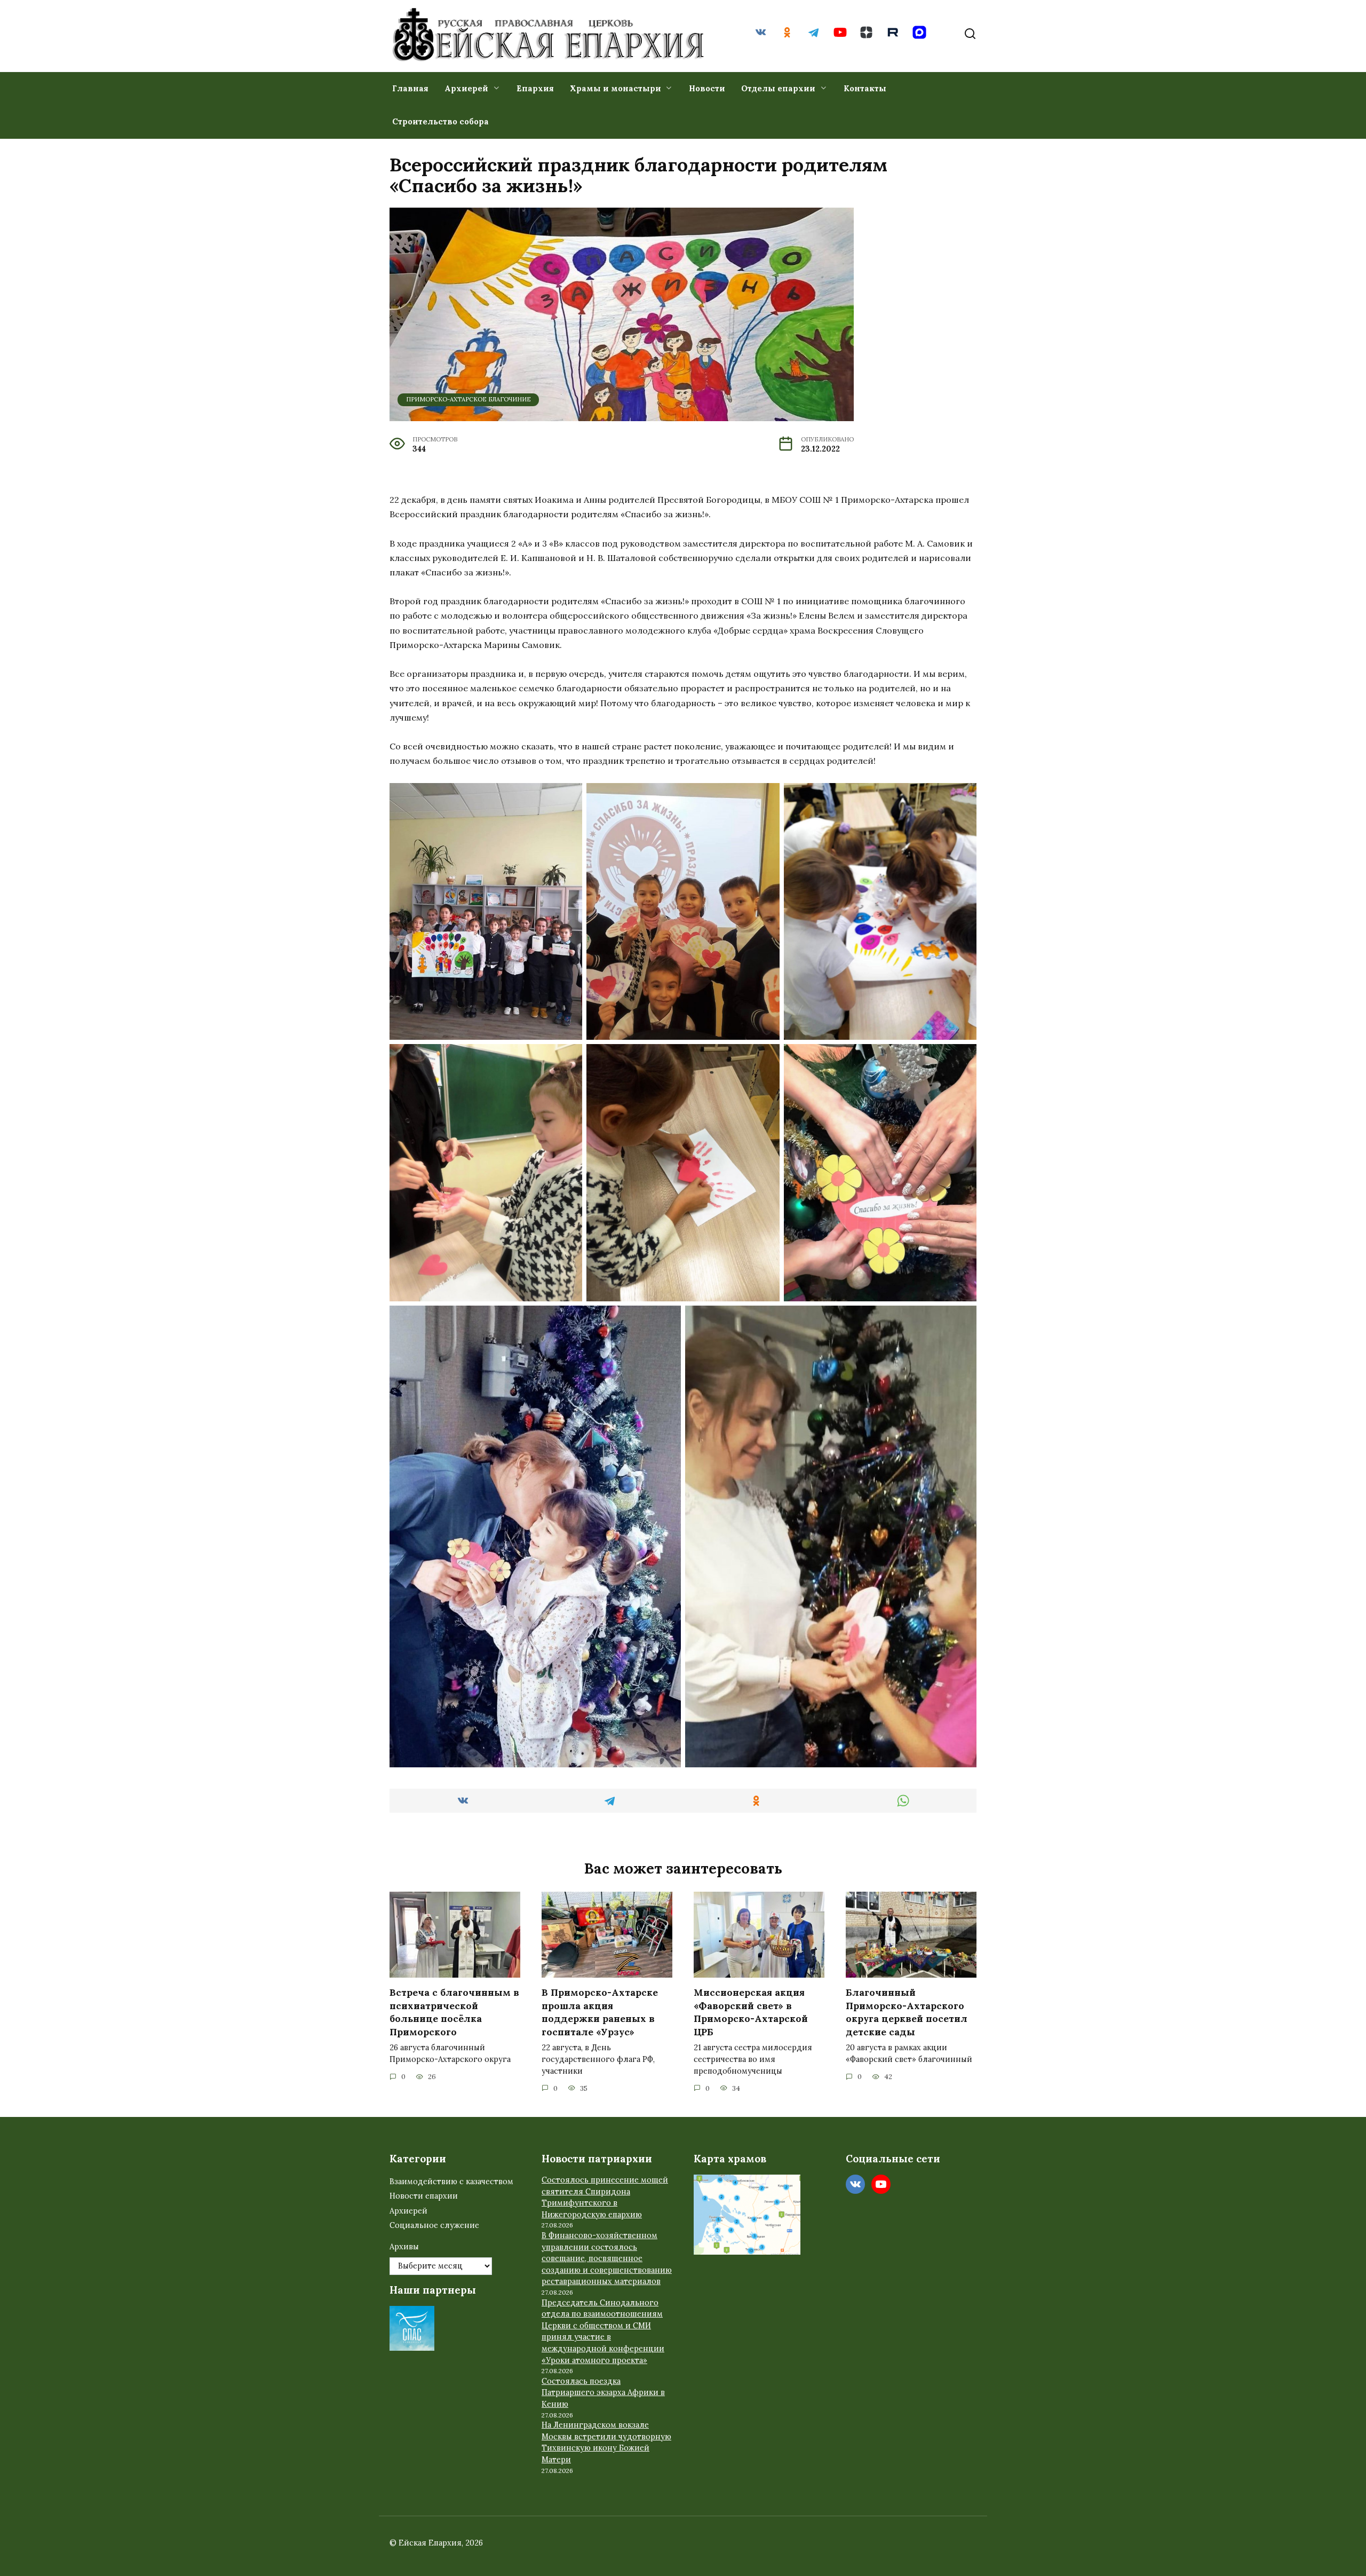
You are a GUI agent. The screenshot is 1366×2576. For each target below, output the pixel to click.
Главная (410, 88)
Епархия (535, 88)
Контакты (865, 88)
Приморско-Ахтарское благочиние (468, 399)
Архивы (404, 2247)
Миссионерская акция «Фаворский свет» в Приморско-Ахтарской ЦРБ (751, 2012)
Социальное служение (434, 2225)
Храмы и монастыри (616, 88)
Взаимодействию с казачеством (451, 2182)
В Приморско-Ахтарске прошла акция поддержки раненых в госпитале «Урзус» (600, 2012)
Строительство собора (440, 121)
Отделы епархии (778, 88)
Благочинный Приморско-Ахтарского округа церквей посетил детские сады (907, 2012)
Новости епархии (424, 2196)
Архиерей (466, 88)
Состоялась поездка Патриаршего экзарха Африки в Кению (603, 2393)
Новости (707, 88)
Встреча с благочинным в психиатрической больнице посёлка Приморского (454, 2012)
